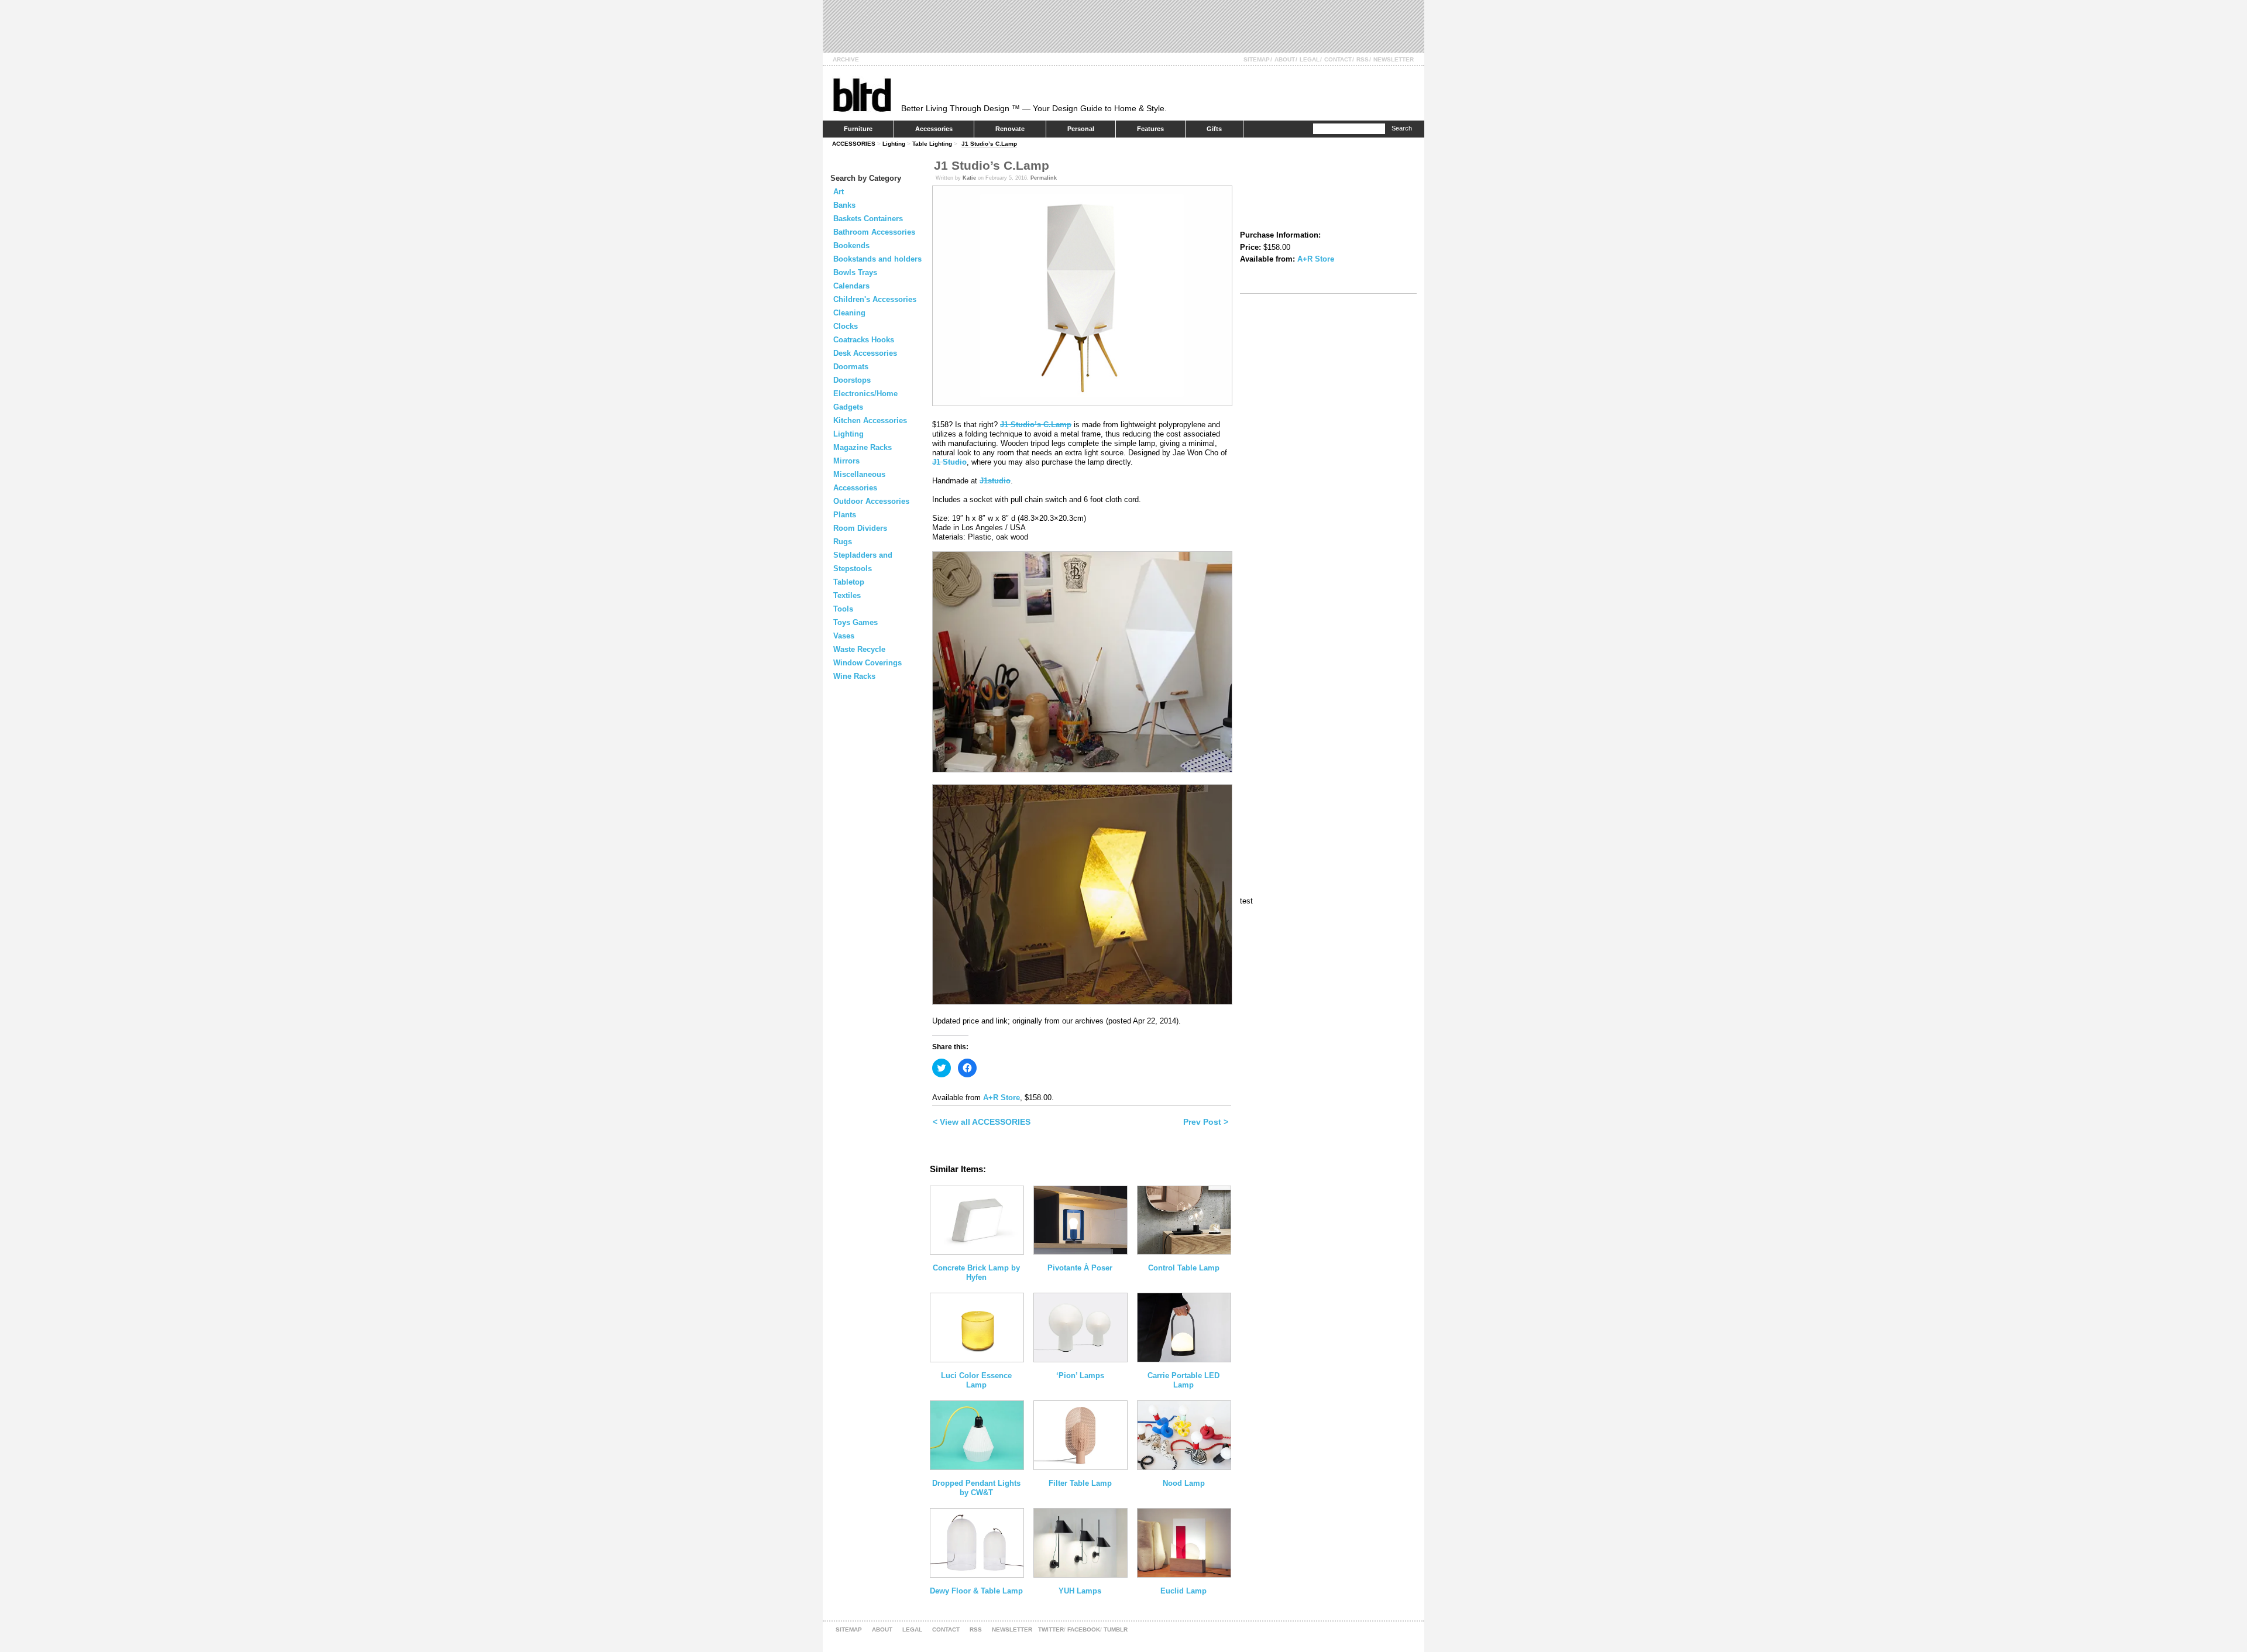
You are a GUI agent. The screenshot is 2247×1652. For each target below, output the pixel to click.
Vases (844, 636)
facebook (1084, 1629)
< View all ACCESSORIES (982, 1122)
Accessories (934, 129)
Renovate (1010, 129)
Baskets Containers (868, 219)
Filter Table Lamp (1080, 1483)
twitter (1051, 1629)
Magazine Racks (863, 447)
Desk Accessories (865, 353)
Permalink (1044, 178)
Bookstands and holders (877, 259)
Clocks (846, 326)
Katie (969, 178)
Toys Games (855, 622)
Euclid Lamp (1183, 1591)
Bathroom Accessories (874, 232)
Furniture (858, 129)
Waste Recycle (859, 649)
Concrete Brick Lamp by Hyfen (976, 1273)
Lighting (894, 144)
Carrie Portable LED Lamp (1183, 1380)
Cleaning (849, 313)
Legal (1310, 59)
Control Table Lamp (1184, 1268)
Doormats (851, 367)
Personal (1081, 129)
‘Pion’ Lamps (1080, 1375)
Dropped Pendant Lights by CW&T (976, 1488)
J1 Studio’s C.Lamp (989, 144)
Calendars (851, 286)
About (1285, 59)
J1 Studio (949, 462)
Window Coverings (867, 663)
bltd (862, 95)
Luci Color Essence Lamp (976, 1380)
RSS (1363, 59)
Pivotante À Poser (1080, 1268)
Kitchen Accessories (870, 420)
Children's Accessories (875, 299)
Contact (1338, 59)
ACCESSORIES (854, 144)
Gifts (1214, 129)
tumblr (1116, 1629)
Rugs (843, 542)
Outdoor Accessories (871, 501)
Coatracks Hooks (864, 340)
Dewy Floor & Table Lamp (976, 1591)
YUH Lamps (1080, 1591)
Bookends (851, 245)
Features (1150, 129)
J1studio (995, 481)
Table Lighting (932, 144)
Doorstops (852, 380)
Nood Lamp (1184, 1483)
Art (839, 192)
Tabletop (849, 582)
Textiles (847, 595)
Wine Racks (854, 676)
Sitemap (1257, 59)
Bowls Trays (855, 272)
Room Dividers (860, 528)
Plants (845, 515)
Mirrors (846, 461)
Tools (843, 609)
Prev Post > (1206, 1122)
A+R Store (1001, 1098)
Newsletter (1394, 59)
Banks (844, 205)
